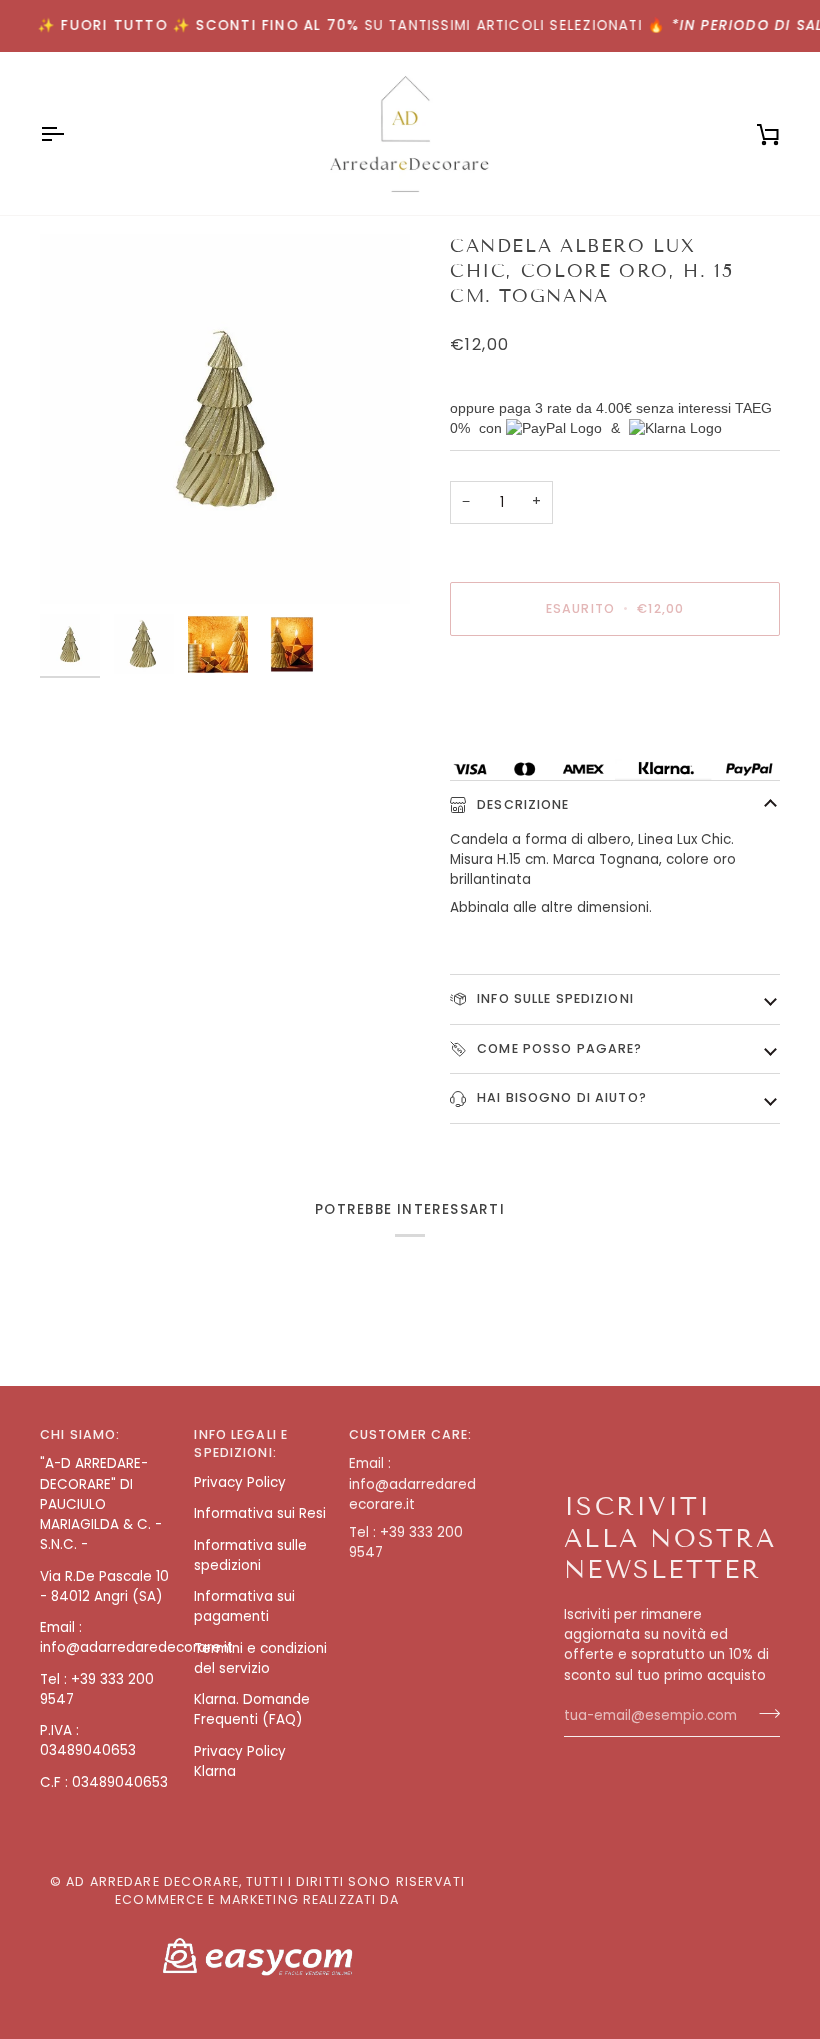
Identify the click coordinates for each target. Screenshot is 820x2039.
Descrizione (521, 804)
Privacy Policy (240, 1482)
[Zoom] (225, 419)
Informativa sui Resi (260, 1513)
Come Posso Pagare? (557, 1048)
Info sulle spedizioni (553, 998)
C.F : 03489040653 (104, 1782)
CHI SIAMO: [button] (80, 1434)
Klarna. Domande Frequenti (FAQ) (252, 1709)
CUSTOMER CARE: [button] (411, 1434)
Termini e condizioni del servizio (260, 1658)
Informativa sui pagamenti (244, 1606)
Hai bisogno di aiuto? (560, 1097)
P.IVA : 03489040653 (88, 1740)
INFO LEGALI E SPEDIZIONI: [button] (241, 1444)
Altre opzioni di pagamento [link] (542, 728)
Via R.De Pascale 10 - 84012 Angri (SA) (104, 1586)
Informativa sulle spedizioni (250, 1555)
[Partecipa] (763, 1714)
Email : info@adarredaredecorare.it (136, 1637)
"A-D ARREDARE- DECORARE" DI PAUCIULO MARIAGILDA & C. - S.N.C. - (101, 1504)
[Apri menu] (70, 133)
